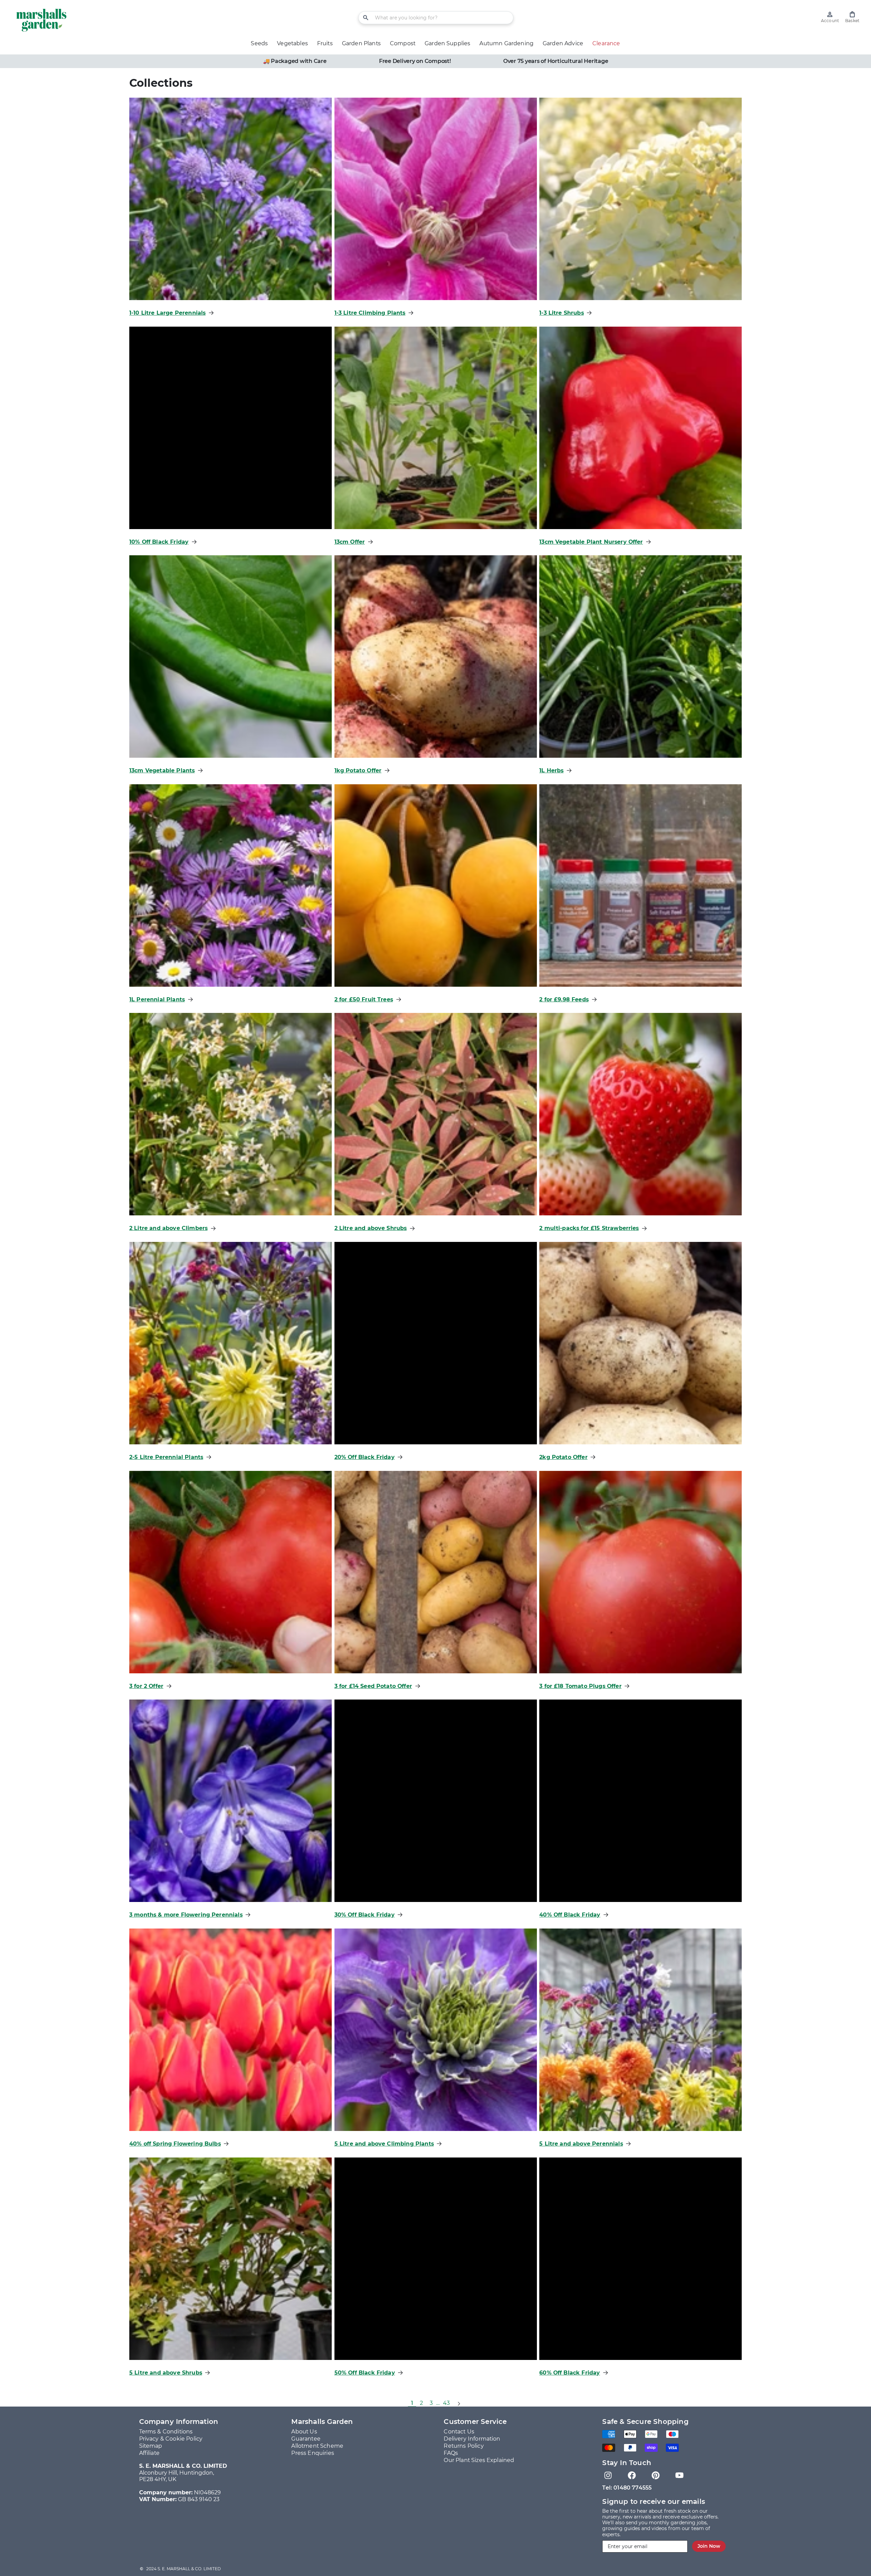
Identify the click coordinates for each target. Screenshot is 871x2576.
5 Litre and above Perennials (581, 2144)
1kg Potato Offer (358, 770)
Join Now (709, 2546)
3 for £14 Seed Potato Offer (373, 1686)
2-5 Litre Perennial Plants (166, 1457)
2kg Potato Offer (563, 1457)
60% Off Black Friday (570, 2373)
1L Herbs (551, 770)
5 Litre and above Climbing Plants (384, 2144)
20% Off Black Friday (365, 1457)
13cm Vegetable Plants (162, 770)
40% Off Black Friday (570, 1915)
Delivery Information (472, 2439)
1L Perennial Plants (157, 999)
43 (446, 2403)
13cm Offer (350, 542)
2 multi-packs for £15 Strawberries (589, 1228)
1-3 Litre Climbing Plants (370, 313)
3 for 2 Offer (146, 1686)
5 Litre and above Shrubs (166, 2373)
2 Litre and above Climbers (168, 1228)
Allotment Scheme (317, 2446)
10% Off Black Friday (159, 542)
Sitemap (151, 2446)
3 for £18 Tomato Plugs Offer (580, 1686)
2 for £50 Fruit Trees (364, 999)
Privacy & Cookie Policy (171, 2439)
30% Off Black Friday (365, 1915)
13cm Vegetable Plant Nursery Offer (591, 542)
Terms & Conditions (166, 2432)
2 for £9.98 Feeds (564, 999)
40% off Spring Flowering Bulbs (175, 2144)
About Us (304, 2432)
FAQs (451, 2453)
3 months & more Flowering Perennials (186, 1915)
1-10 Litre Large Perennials (167, 313)
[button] (852, 17)
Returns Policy (464, 2446)
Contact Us (459, 2432)
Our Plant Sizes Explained (479, 2460)
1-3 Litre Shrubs (562, 313)
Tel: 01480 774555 (627, 2488)
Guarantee (306, 2439)
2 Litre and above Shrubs (371, 1228)
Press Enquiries (313, 2453)
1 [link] (412, 2403)
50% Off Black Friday (365, 2373)
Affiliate (149, 2453)
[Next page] (459, 2403)
